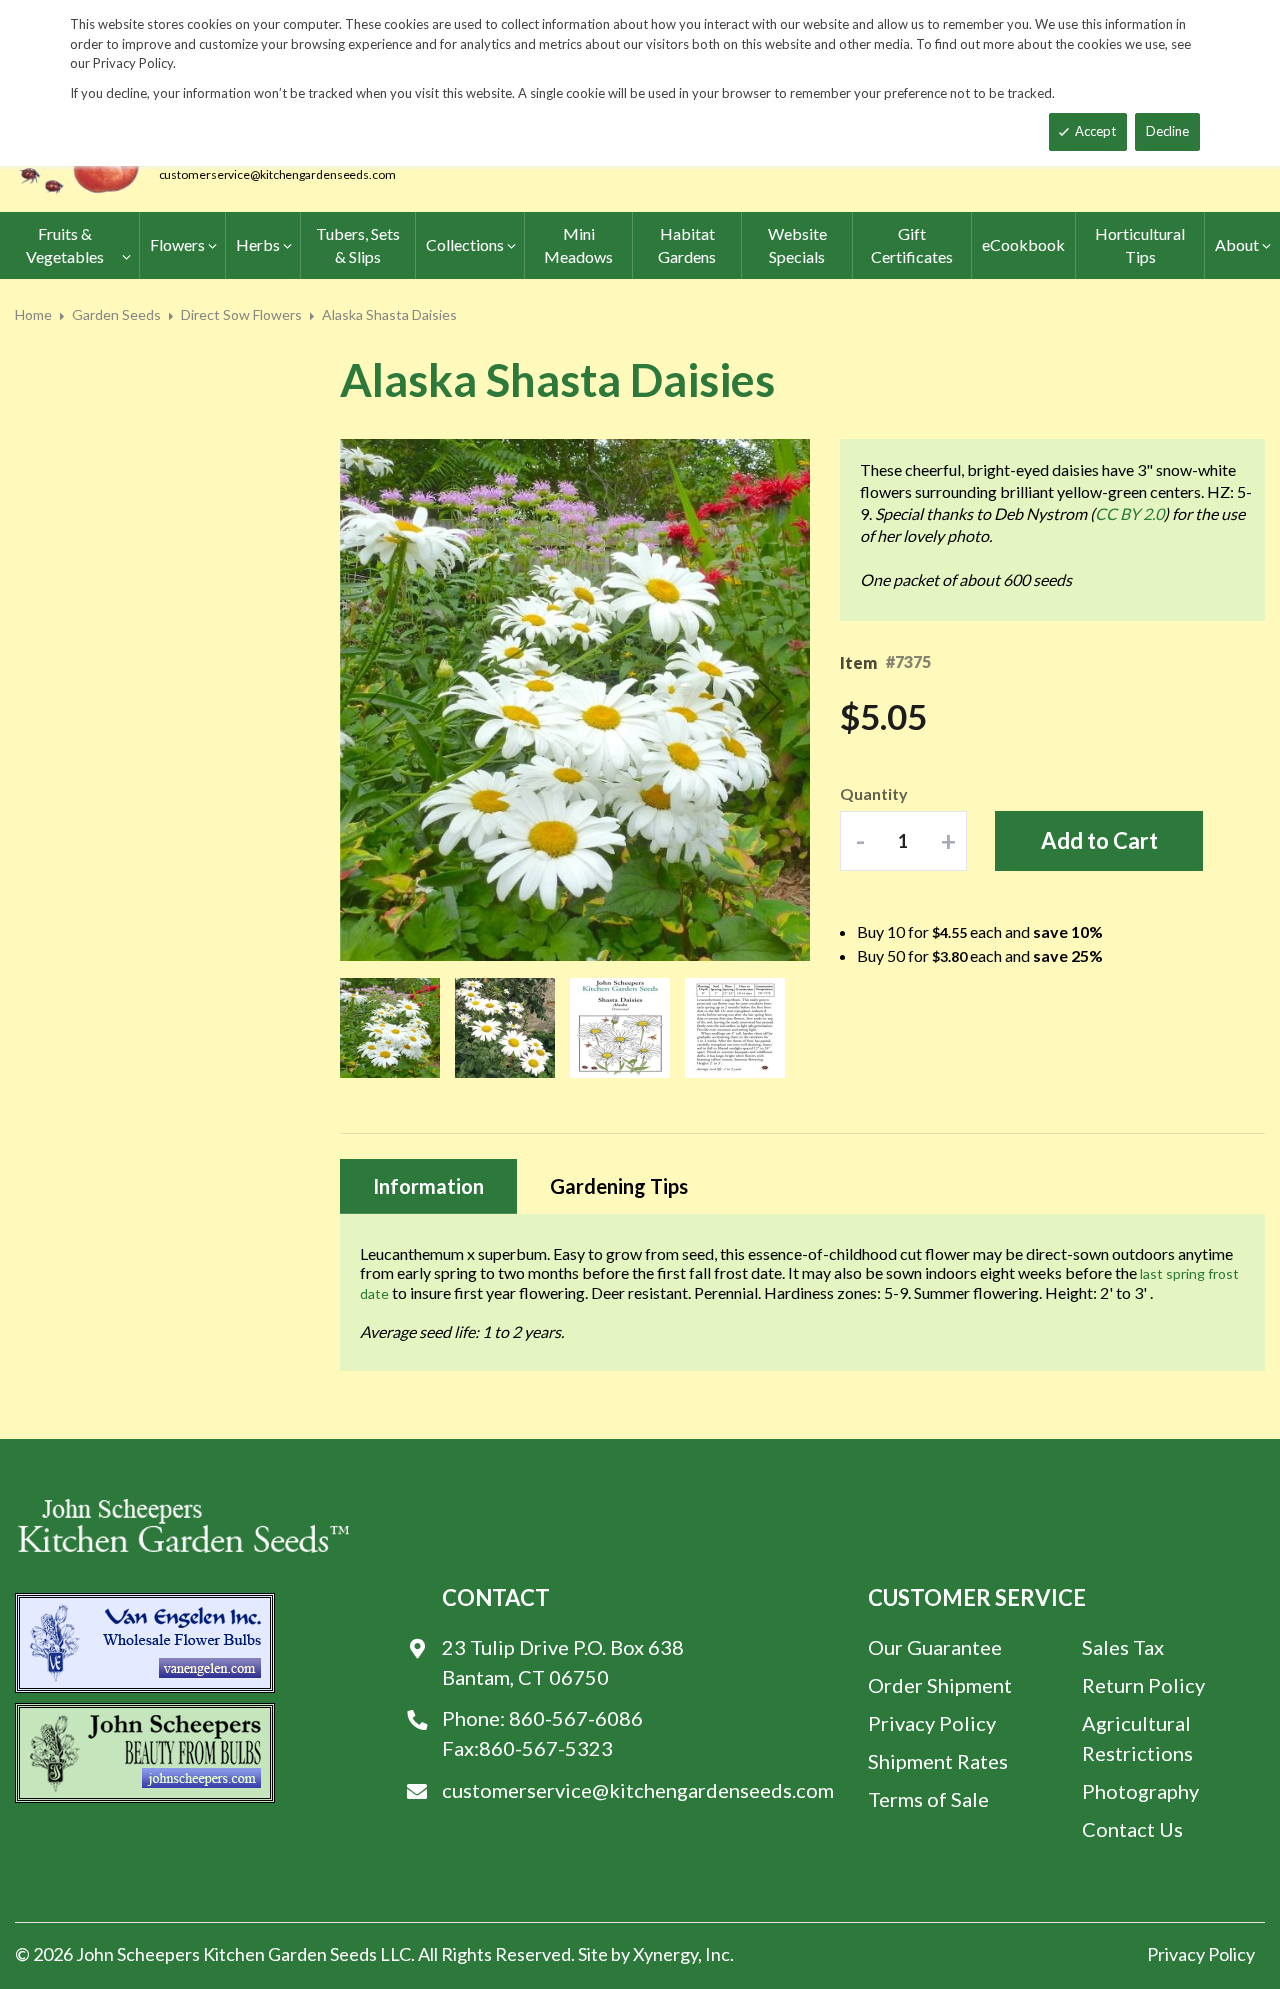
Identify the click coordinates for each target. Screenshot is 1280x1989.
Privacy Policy (932, 1723)
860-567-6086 (576, 1718)
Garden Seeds (116, 314)
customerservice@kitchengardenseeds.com (277, 174)
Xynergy (665, 1954)
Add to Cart (1099, 840)
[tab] (428, 1186)
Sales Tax (1123, 1647)
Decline (1167, 131)
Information (428, 1186)
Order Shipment (940, 1685)
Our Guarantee (935, 1647)
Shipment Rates (938, 1761)
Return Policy (1143, 1685)
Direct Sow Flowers (241, 314)
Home (33, 314)
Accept (1095, 131)
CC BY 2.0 (1129, 513)
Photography (1140, 1791)
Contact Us (1132, 1829)
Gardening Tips (619, 1186)
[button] (380, 701)
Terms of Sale (928, 1799)
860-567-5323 (546, 1748)
